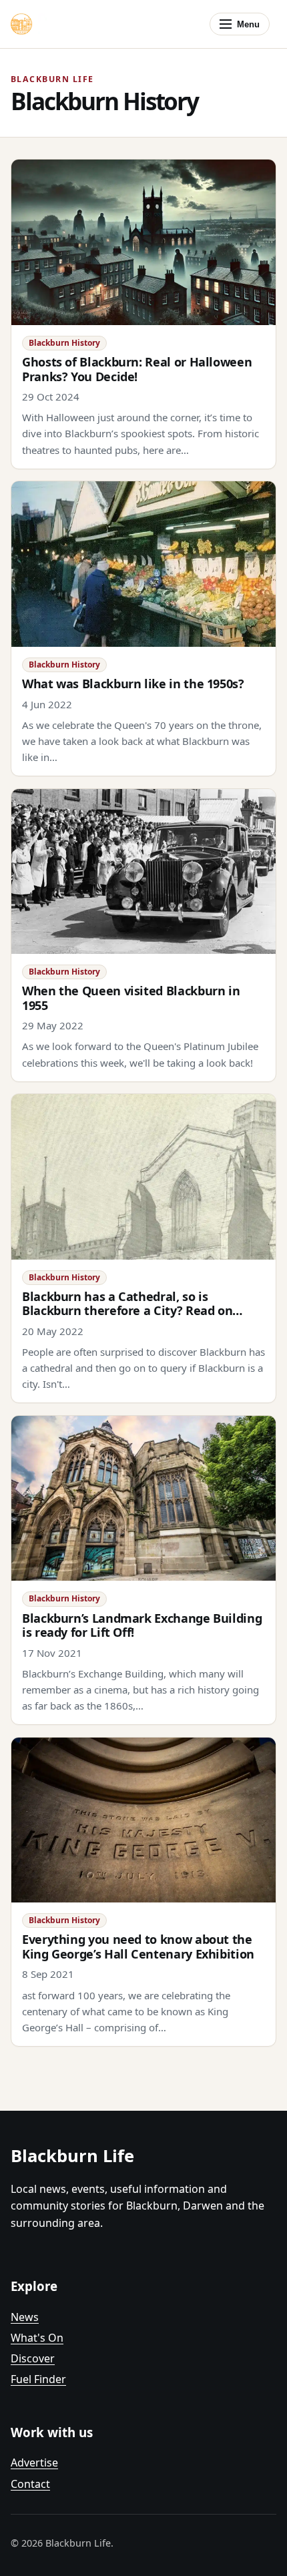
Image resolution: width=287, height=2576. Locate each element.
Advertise (34, 2463)
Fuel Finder (38, 2379)
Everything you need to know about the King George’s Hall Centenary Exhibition (138, 1946)
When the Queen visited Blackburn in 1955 (131, 998)
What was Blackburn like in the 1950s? (133, 684)
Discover (33, 2358)
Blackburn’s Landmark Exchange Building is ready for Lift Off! (142, 1625)
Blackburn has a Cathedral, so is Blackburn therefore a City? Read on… (132, 1303)
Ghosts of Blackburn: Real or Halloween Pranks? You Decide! (137, 369)
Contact (30, 2484)
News (25, 2317)
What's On (37, 2338)
